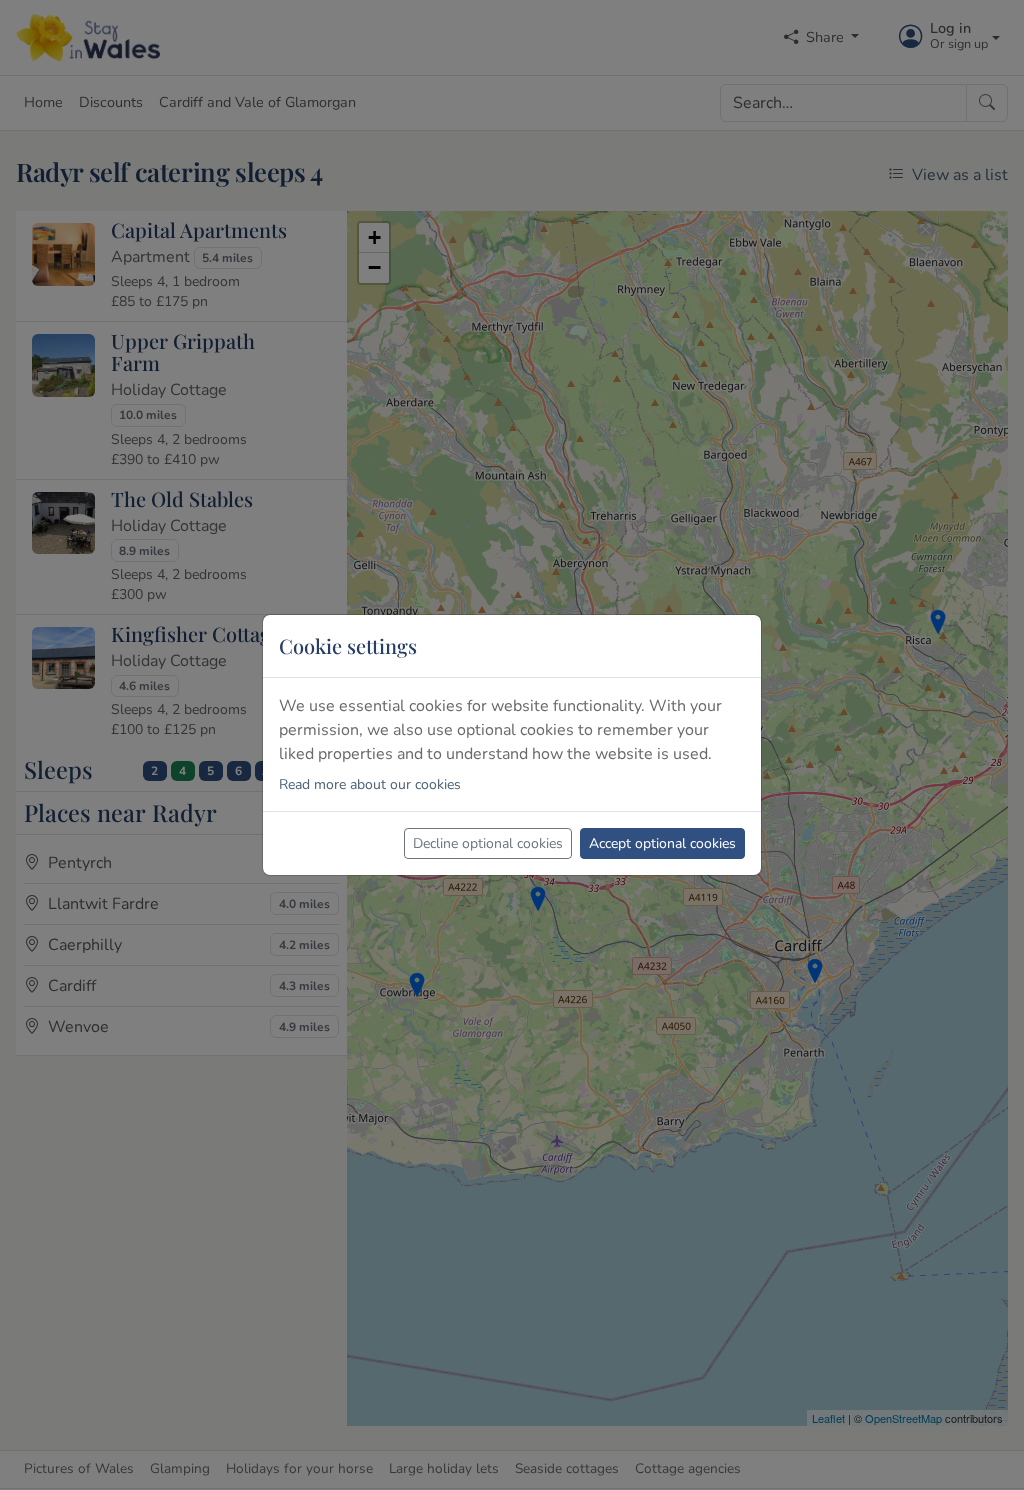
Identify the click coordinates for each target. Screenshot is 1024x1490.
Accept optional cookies (662, 843)
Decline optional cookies (488, 843)
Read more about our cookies (370, 784)
